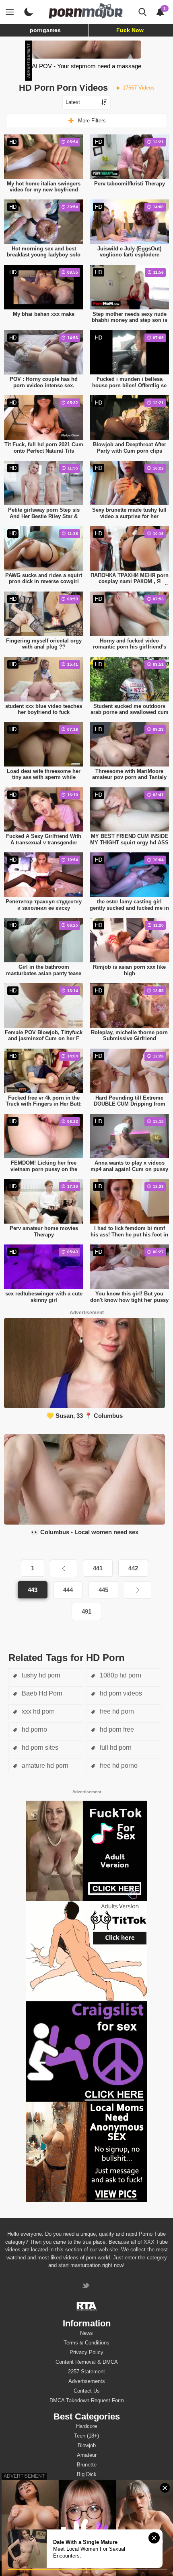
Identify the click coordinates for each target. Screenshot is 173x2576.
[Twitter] (87, 2286)
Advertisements (87, 2381)
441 (98, 1568)
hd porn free (116, 1729)
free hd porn (116, 1711)
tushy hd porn (40, 1675)
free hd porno (118, 1766)
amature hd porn (44, 1766)
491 (86, 1611)
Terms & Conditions (86, 2343)
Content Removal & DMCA (87, 2362)
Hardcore (86, 2426)
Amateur (87, 2455)
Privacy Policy (86, 2352)
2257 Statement (86, 2372)
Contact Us (87, 2391)
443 (33, 1590)
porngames (45, 30)
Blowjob (87, 2445)
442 (133, 1568)
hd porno (34, 1729)
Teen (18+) (86, 2436)
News (86, 2333)
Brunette (87, 2465)
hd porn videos (120, 1693)
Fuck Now (130, 30)
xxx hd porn (37, 1711)
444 (68, 1590)
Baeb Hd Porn (41, 1693)
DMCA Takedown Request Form (87, 2400)
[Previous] (64, 1568)
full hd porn (115, 1747)
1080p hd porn (120, 1675)
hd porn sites (39, 1747)
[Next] (138, 1590)
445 (103, 1590)
